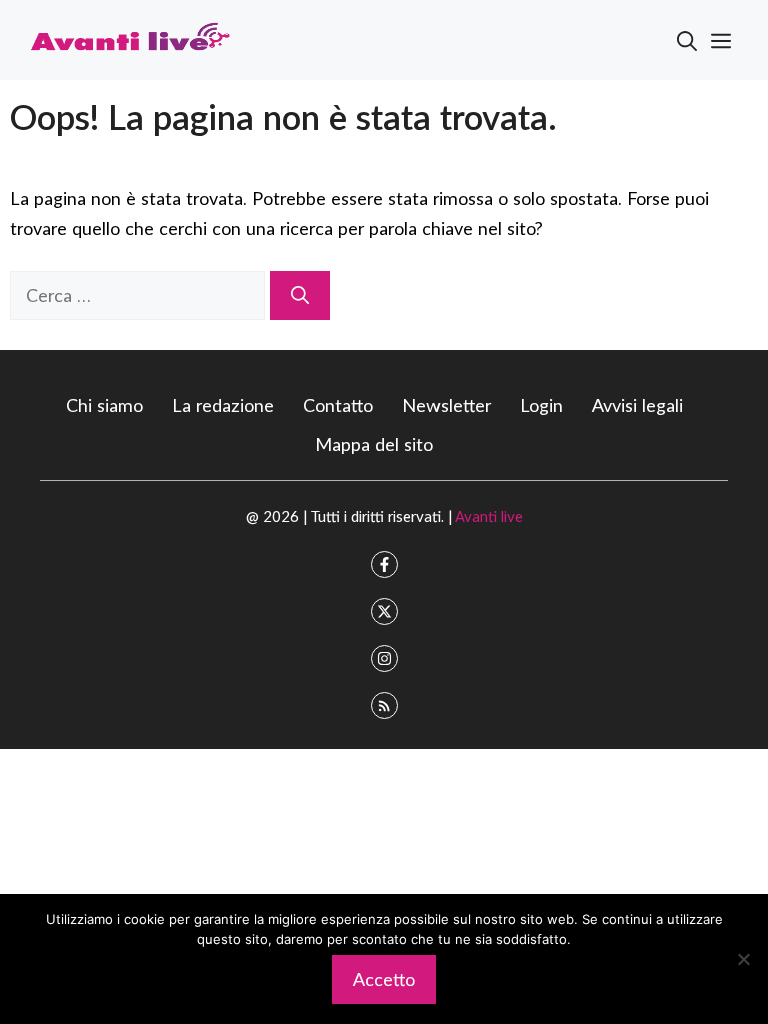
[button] (687, 40)
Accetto (384, 979)
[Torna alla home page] (130, 38)
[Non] (743, 959)
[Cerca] (300, 295)
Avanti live (489, 516)
